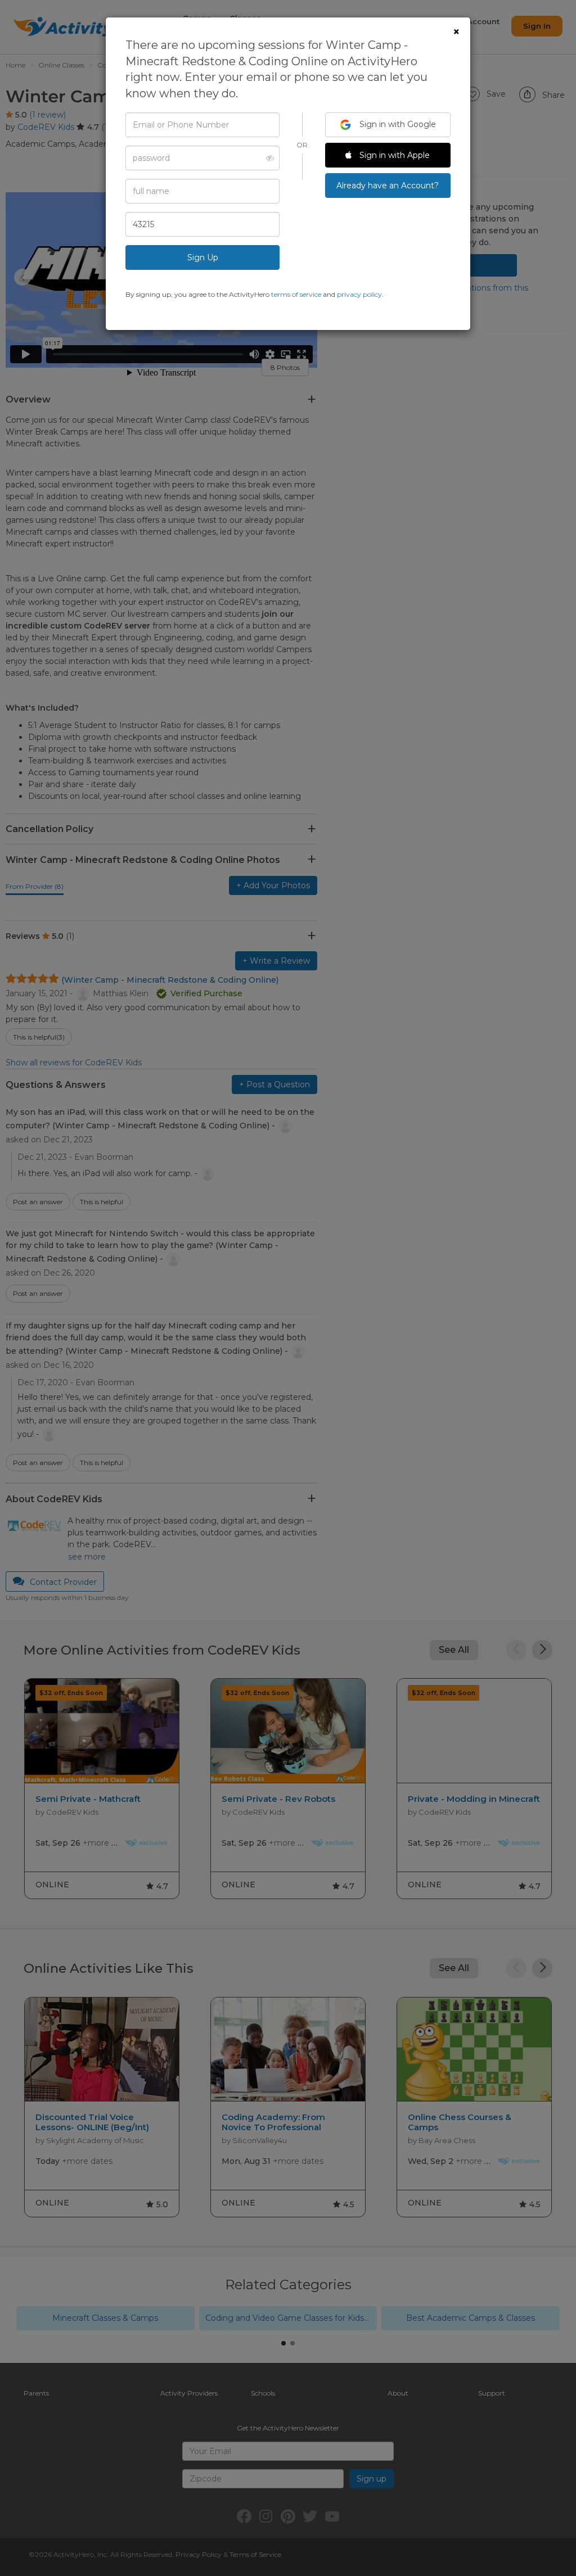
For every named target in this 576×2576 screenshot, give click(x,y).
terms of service (296, 294)
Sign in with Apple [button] (393, 155)
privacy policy (359, 294)
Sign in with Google (397, 124)
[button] (267, 158)
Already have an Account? (388, 186)
